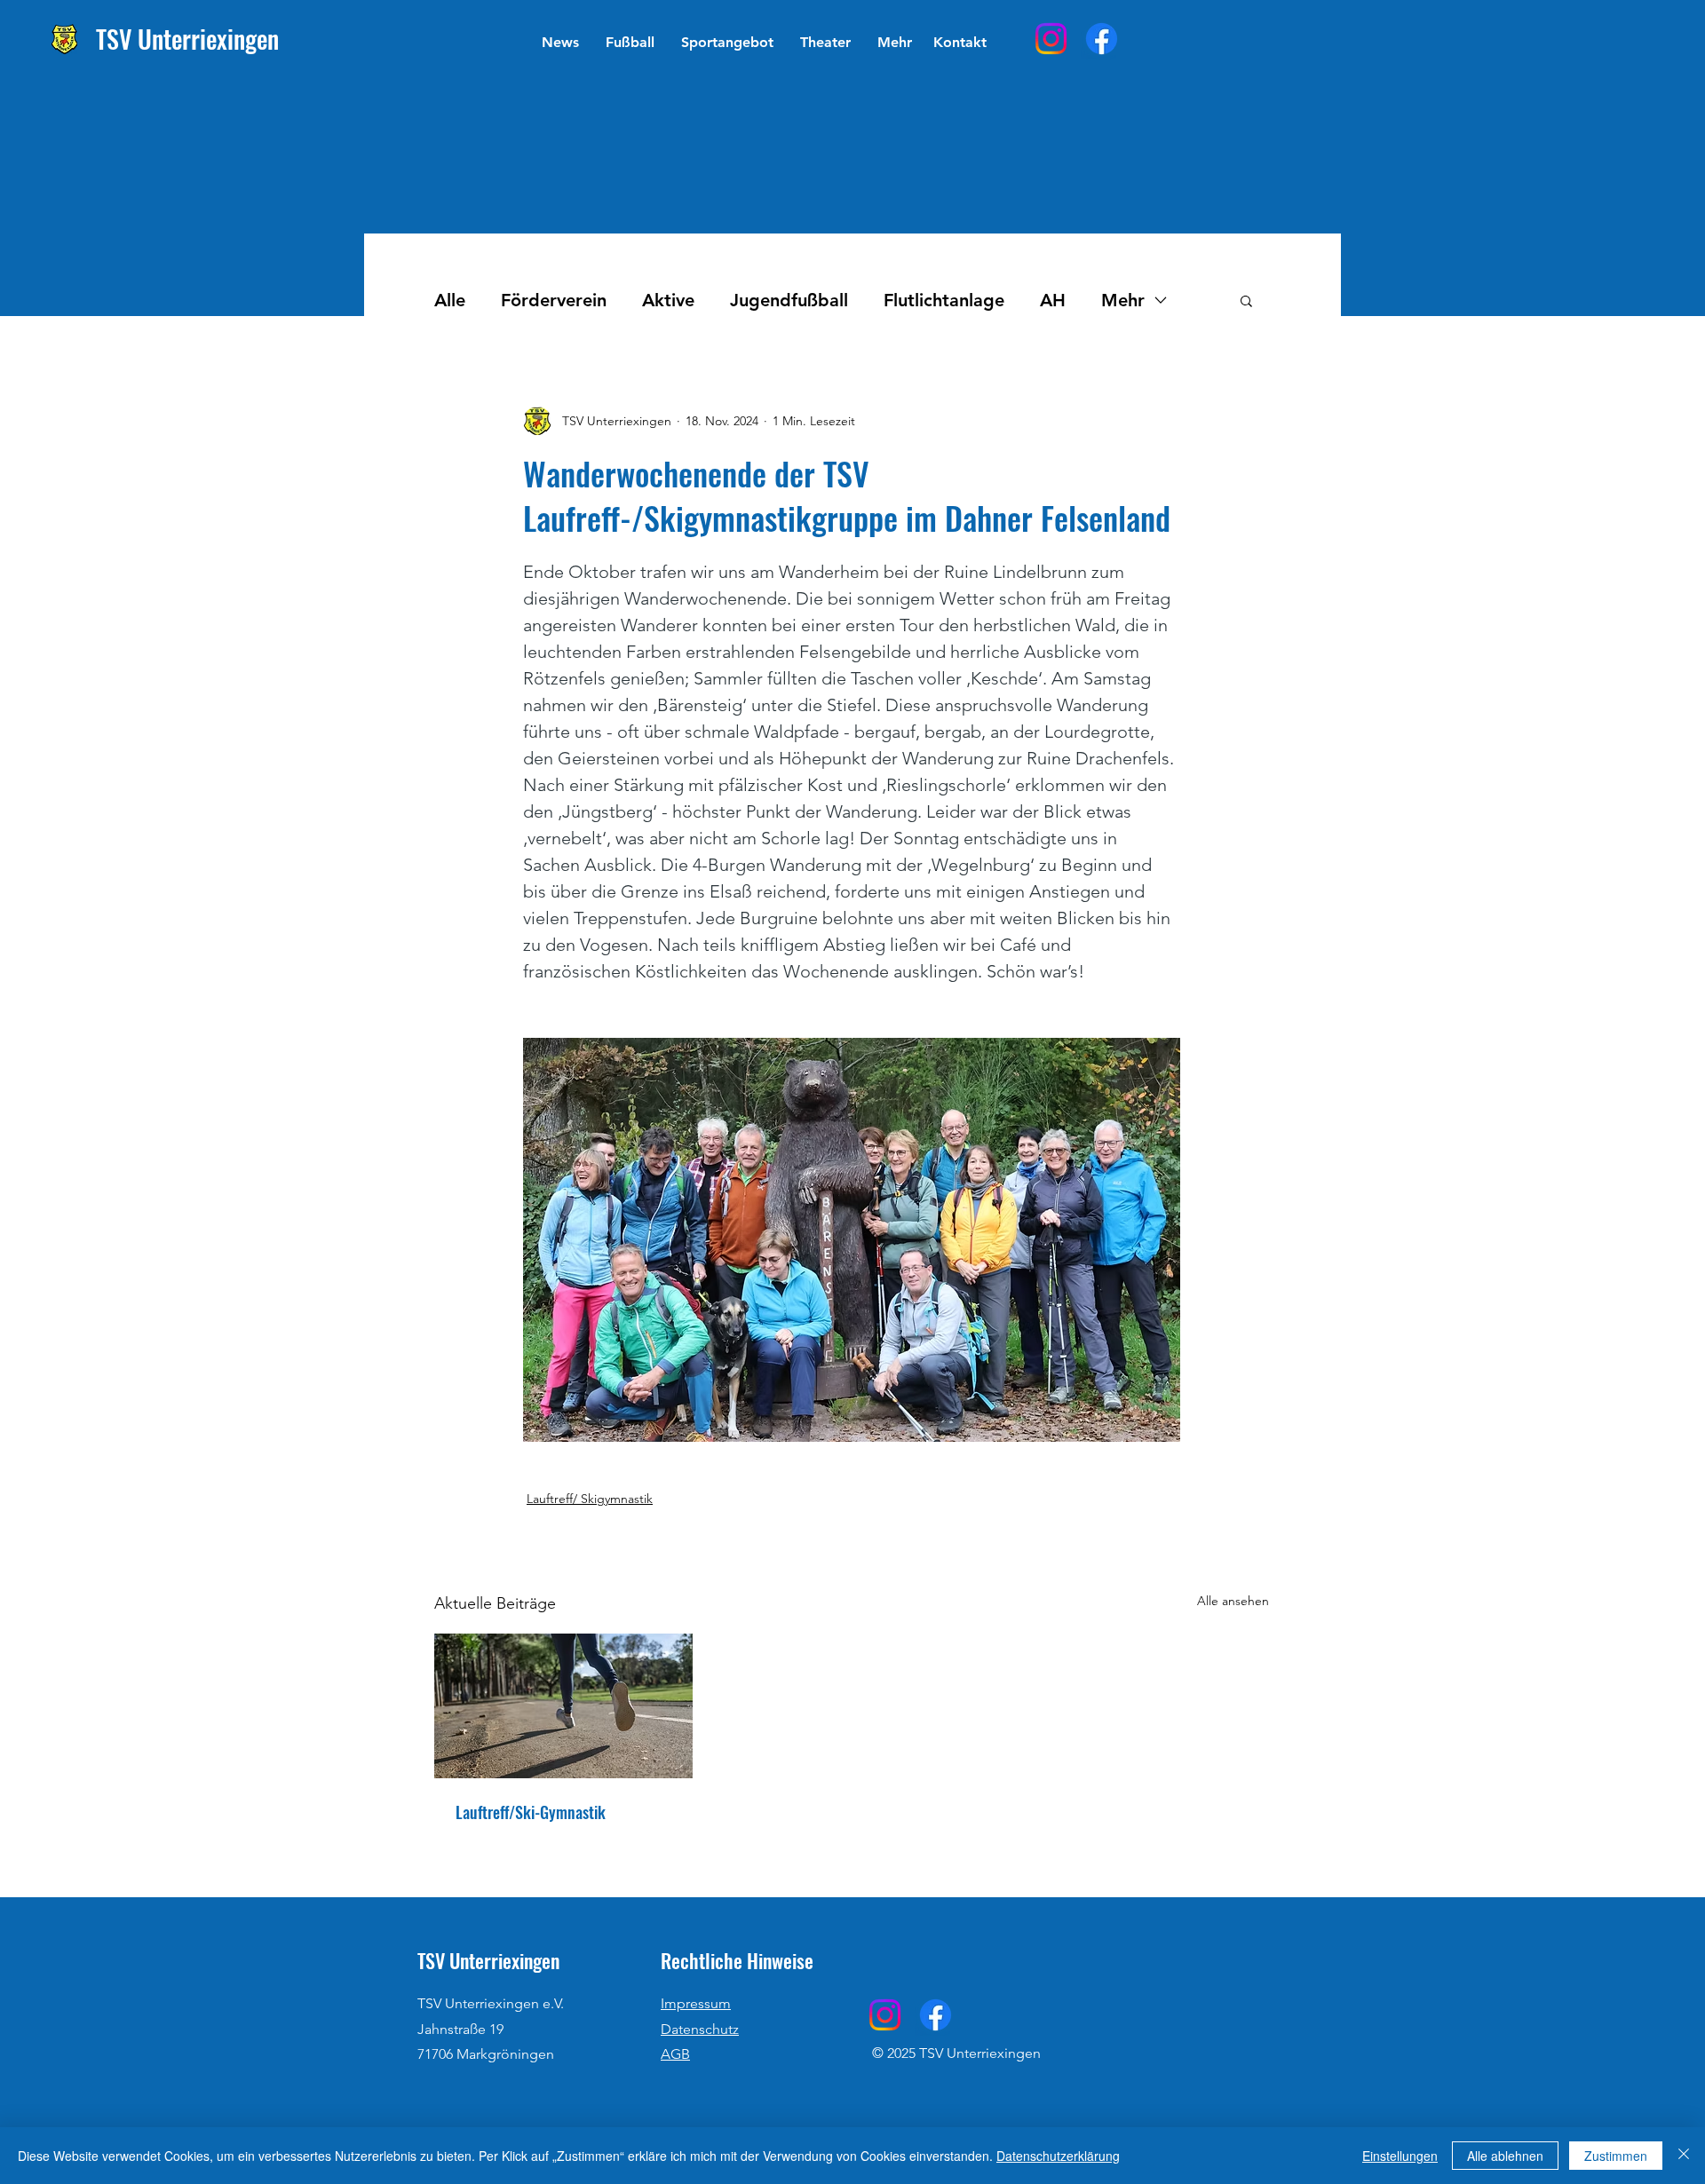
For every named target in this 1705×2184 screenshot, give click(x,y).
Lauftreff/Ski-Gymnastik (531, 1812)
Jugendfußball (789, 300)
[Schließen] (1684, 2156)
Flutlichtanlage (944, 300)
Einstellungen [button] (1400, 2156)
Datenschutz (700, 2029)
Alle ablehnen (1505, 2156)
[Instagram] (1051, 39)
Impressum (696, 2003)
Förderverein (554, 300)
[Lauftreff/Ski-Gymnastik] (563, 1706)
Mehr (1123, 300)
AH (1053, 300)
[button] (630, 43)
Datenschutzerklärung (1058, 2156)
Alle (450, 300)
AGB (675, 2054)
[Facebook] (1102, 39)
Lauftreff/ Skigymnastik (590, 1499)
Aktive (668, 300)
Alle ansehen (1233, 1601)
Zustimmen (1616, 2156)
